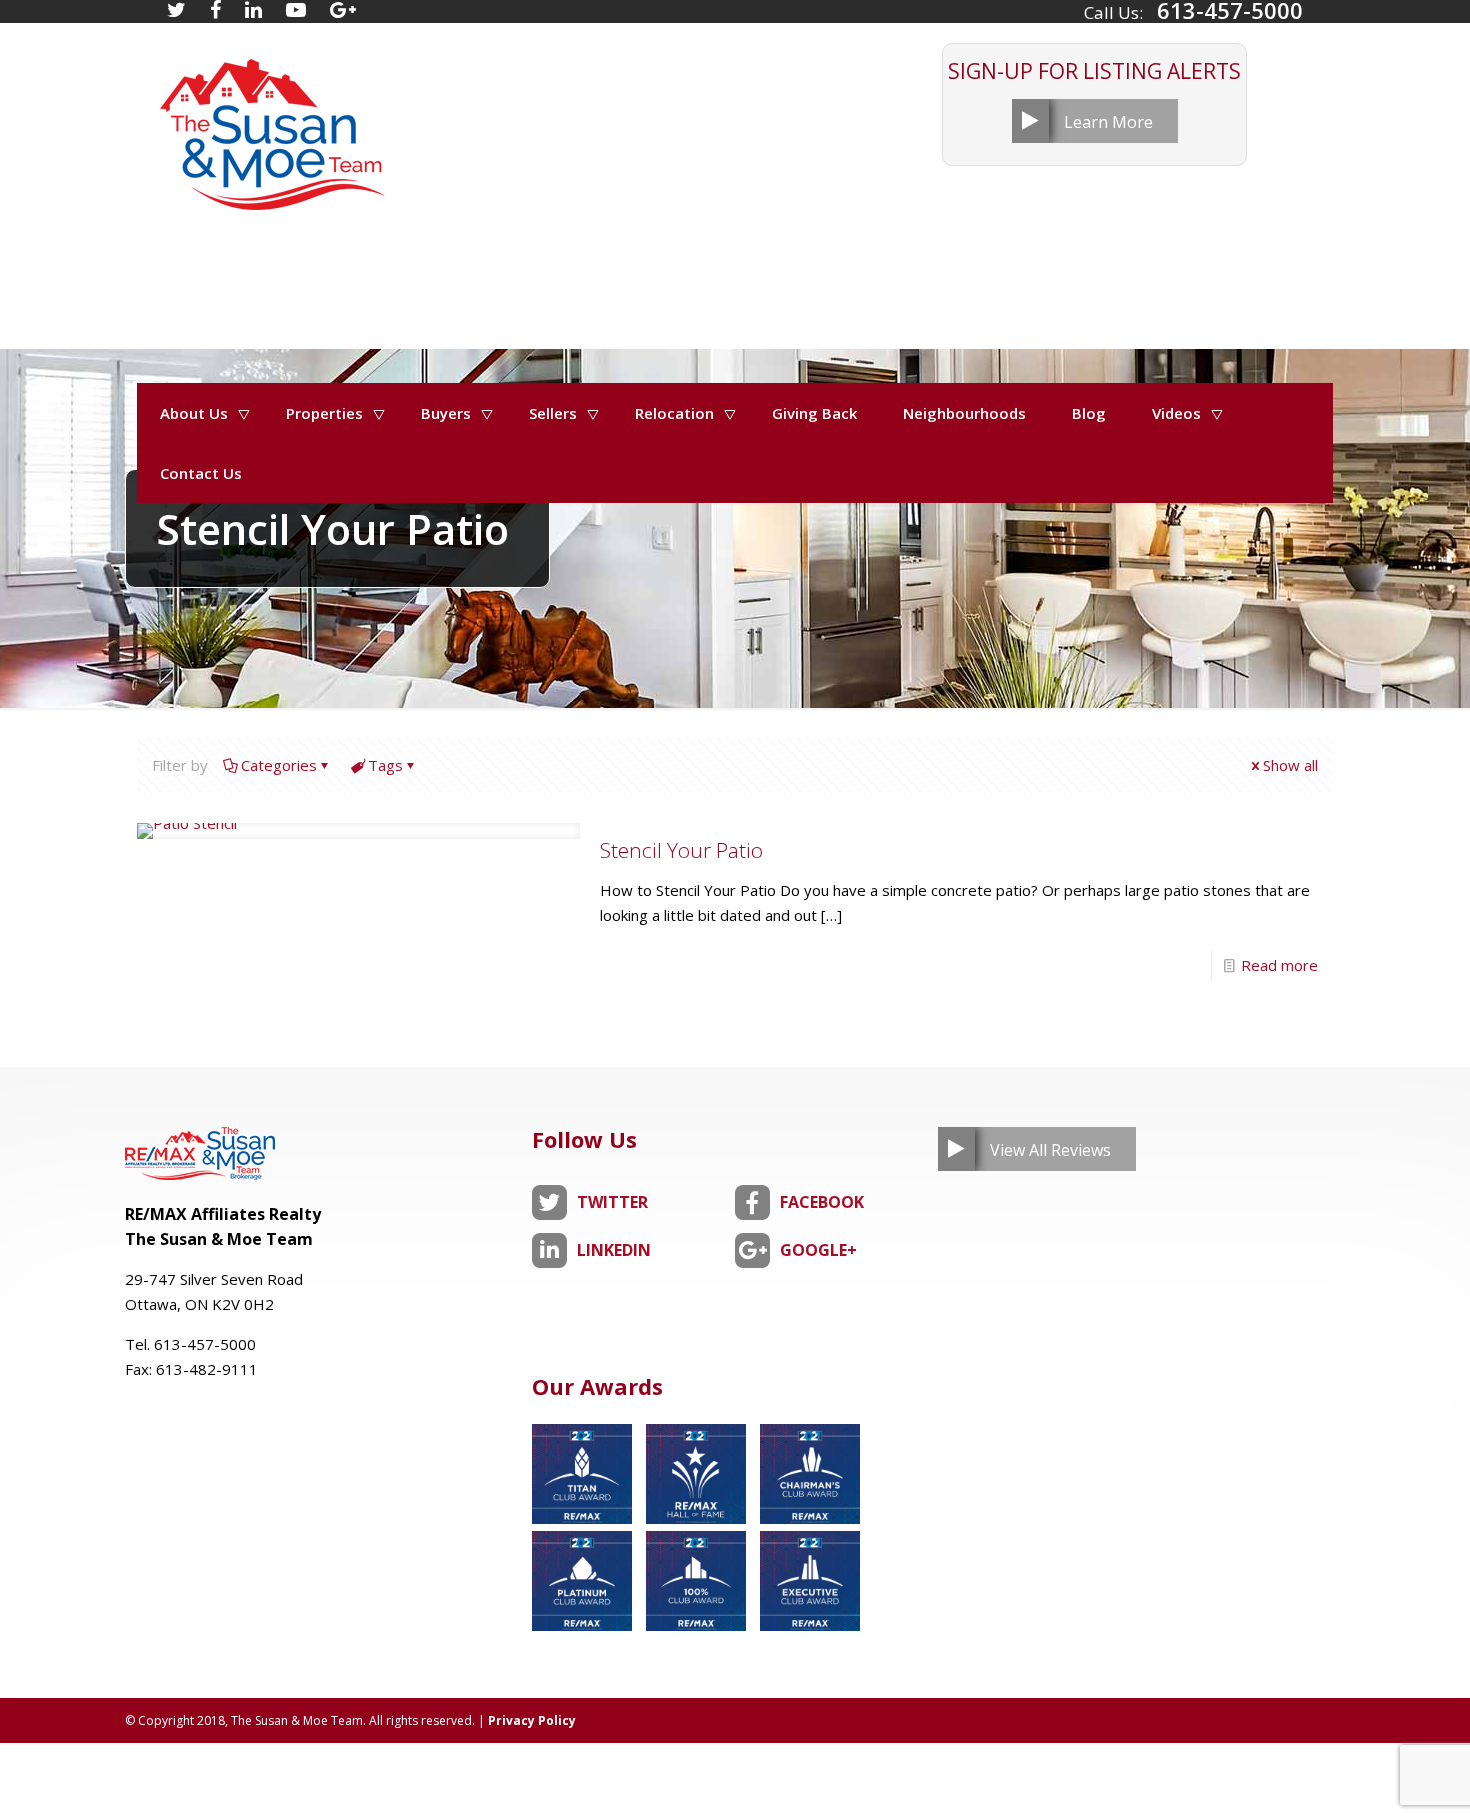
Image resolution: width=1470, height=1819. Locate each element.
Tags (385, 765)
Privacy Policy (532, 1720)
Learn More (1108, 122)
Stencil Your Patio (681, 850)
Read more (1279, 965)
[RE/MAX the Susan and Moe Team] (271, 124)
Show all (1290, 765)
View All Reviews (1050, 1150)
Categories (279, 765)
